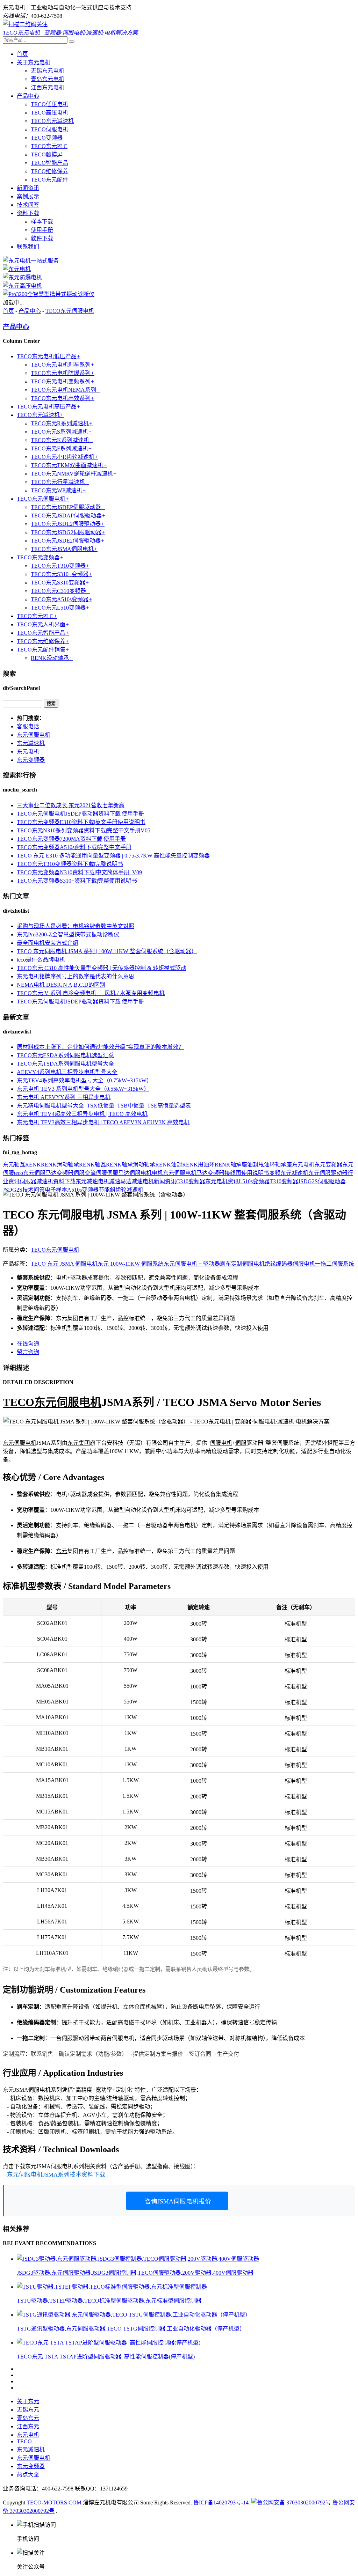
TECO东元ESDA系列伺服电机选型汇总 (65, 1055)
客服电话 (28, 726)
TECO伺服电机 (49, 129)
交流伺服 (96, 1173)
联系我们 (28, 247)
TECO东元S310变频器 (60, 583)
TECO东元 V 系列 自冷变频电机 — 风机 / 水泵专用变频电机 (91, 993)
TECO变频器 (47, 138)
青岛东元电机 (48, 79)
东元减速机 (31, 743)
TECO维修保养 (49, 171)
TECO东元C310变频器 (60, 591)
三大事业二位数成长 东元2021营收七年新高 (71, 805)
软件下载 (42, 238)
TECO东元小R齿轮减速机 (65, 457)
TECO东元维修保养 (43, 641)
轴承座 (284, 1165)
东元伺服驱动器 (328, 1173)
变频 (275, 1173)
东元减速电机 (92, 1181)
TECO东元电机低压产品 (49, 356)
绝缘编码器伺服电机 (290, 1264)
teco (19, 1173)
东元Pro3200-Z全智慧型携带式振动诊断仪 (68, 934)
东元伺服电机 (34, 735)
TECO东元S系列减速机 (61, 432)
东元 (8, 1165)
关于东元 (28, 2401)
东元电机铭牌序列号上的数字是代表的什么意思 (76, 976)
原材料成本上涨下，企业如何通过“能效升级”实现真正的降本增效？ (100, 1047)
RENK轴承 (119, 1165)
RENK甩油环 (198, 1165)
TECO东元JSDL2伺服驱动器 (68, 524)
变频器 (65, 1173)
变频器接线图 (224, 1173)
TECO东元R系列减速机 (62, 423)
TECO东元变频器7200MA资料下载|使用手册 (71, 839)
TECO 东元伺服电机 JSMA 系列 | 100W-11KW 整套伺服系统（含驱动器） (107, 951)
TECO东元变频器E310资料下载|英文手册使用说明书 (81, 822)
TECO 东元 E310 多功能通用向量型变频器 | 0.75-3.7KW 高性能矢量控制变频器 (113, 856)
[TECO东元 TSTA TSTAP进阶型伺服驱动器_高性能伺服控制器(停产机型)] (109, 2343)
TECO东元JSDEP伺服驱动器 (68, 507)
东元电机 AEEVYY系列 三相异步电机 (64, 1097)
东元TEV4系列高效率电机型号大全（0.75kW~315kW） (84, 1080)
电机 (157, 1173)
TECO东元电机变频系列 (63, 381)
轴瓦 (20, 1165)
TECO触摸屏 (47, 154)
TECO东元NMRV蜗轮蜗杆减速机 (74, 474)
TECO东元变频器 (40, 557)
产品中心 (28, 96)
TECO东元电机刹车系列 (63, 365)
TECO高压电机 (49, 113)
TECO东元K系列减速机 (62, 440)
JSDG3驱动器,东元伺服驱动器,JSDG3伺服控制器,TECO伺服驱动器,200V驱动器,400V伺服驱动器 (135, 2273)
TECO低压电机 (49, 104)
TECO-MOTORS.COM (54, 2503)
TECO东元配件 (49, 180)
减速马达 (120, 1181)
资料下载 (28, 213)
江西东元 (28, 2426)
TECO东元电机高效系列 (63, 398)
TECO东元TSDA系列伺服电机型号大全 (65, 1064)
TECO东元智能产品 (43, 633)
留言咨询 (28, 1352)
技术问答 (28, 205)
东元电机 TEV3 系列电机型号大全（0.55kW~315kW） (83, 1089)
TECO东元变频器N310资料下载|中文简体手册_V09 (79, 872)
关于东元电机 (34, 62)
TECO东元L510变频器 (60, 608)
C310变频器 (191, 1181)
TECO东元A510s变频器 (62, 599)
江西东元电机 (48, 87)
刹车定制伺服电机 (242, 1264)
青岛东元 (28, 2418)
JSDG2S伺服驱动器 (322, 1181)
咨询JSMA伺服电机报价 (177, 2201)
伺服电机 (141, 1173)
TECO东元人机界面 (43, 624)
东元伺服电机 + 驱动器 (192, 1264)
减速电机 (143, 1181)
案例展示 (28, 196)
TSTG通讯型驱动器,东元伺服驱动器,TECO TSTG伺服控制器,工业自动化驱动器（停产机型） (131, 2329)
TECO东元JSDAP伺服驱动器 (68, 516)
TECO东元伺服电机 (70, 311)
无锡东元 (28, 2410)
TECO (19, 1402)
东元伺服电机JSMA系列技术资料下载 (56, 2175)
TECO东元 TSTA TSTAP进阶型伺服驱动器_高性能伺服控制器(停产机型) (106, 2357)
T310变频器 (284, 1181)
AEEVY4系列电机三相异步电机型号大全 (67, 1072)
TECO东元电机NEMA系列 (65, 390)
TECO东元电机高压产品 (49, 407)
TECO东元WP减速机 (58, 490)
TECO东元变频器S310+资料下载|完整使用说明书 (77, 881)
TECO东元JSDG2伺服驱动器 (68, 532)
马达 (202, 1173)
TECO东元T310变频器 (60, 566)
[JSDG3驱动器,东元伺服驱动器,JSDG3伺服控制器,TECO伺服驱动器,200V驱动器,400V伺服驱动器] (138, 2259)
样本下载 (42, 222)
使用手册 (42, 230)
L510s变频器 (254, 1181)
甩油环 (267, 1165)
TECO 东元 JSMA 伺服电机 (64, 1264)
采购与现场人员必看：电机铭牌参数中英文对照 (76, 926)
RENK (33, 1165)
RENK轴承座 (231, 1165)
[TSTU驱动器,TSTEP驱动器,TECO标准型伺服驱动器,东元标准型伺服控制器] (112, 2287)
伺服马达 (118, 1173)
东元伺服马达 (40, 1173)
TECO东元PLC (49, 146)
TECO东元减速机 (52, 121)
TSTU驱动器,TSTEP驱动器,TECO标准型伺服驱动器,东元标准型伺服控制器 (109, 2301)
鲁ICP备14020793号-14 (221, 2503)
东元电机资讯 (222, 1181)
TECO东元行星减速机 (60, 482)
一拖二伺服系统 (335, 1264)
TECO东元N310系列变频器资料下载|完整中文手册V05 (84, 830)
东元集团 (79, 1443)
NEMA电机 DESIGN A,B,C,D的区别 (61, 985)
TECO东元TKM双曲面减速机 (69, 465)
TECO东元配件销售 (43, 650)
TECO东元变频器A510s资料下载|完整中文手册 (74, 847)
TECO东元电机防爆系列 (63, 373)
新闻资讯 (28, 188)
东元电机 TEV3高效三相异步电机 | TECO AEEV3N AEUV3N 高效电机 (103, 1122)
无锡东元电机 (48, 71)
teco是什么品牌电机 (41, 960)
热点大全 (28, 2475)
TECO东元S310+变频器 (62, 574)
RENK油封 (169, 1165)
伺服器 (28, 1181)
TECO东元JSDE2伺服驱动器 (68, 541)
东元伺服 (14, 1443)
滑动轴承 (144, 1165)
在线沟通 (28, 1344)
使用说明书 (255, 1173)
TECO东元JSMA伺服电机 (64, 549)
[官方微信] (25, 24)
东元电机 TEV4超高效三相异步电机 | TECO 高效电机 (82, 1114)
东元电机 (28, 752)
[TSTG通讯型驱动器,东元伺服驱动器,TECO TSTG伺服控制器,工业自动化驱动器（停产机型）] (134, 2315)
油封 (253, 1165)
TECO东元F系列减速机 (61, 448)
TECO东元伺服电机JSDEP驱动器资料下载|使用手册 (80, 814)
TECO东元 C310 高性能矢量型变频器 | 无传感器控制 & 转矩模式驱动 (102, 968)
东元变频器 (31, 760)
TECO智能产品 (49, 163)
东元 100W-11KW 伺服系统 (131, 1264)
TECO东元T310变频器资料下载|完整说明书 (70, 864)
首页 (22, 54)
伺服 (79, 1173)
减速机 (45, 1181)
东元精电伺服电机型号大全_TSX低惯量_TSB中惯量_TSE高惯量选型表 (104, 1106)
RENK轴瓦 (92, 1165)
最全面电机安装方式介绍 (48, 943)
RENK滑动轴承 (52, 658)
